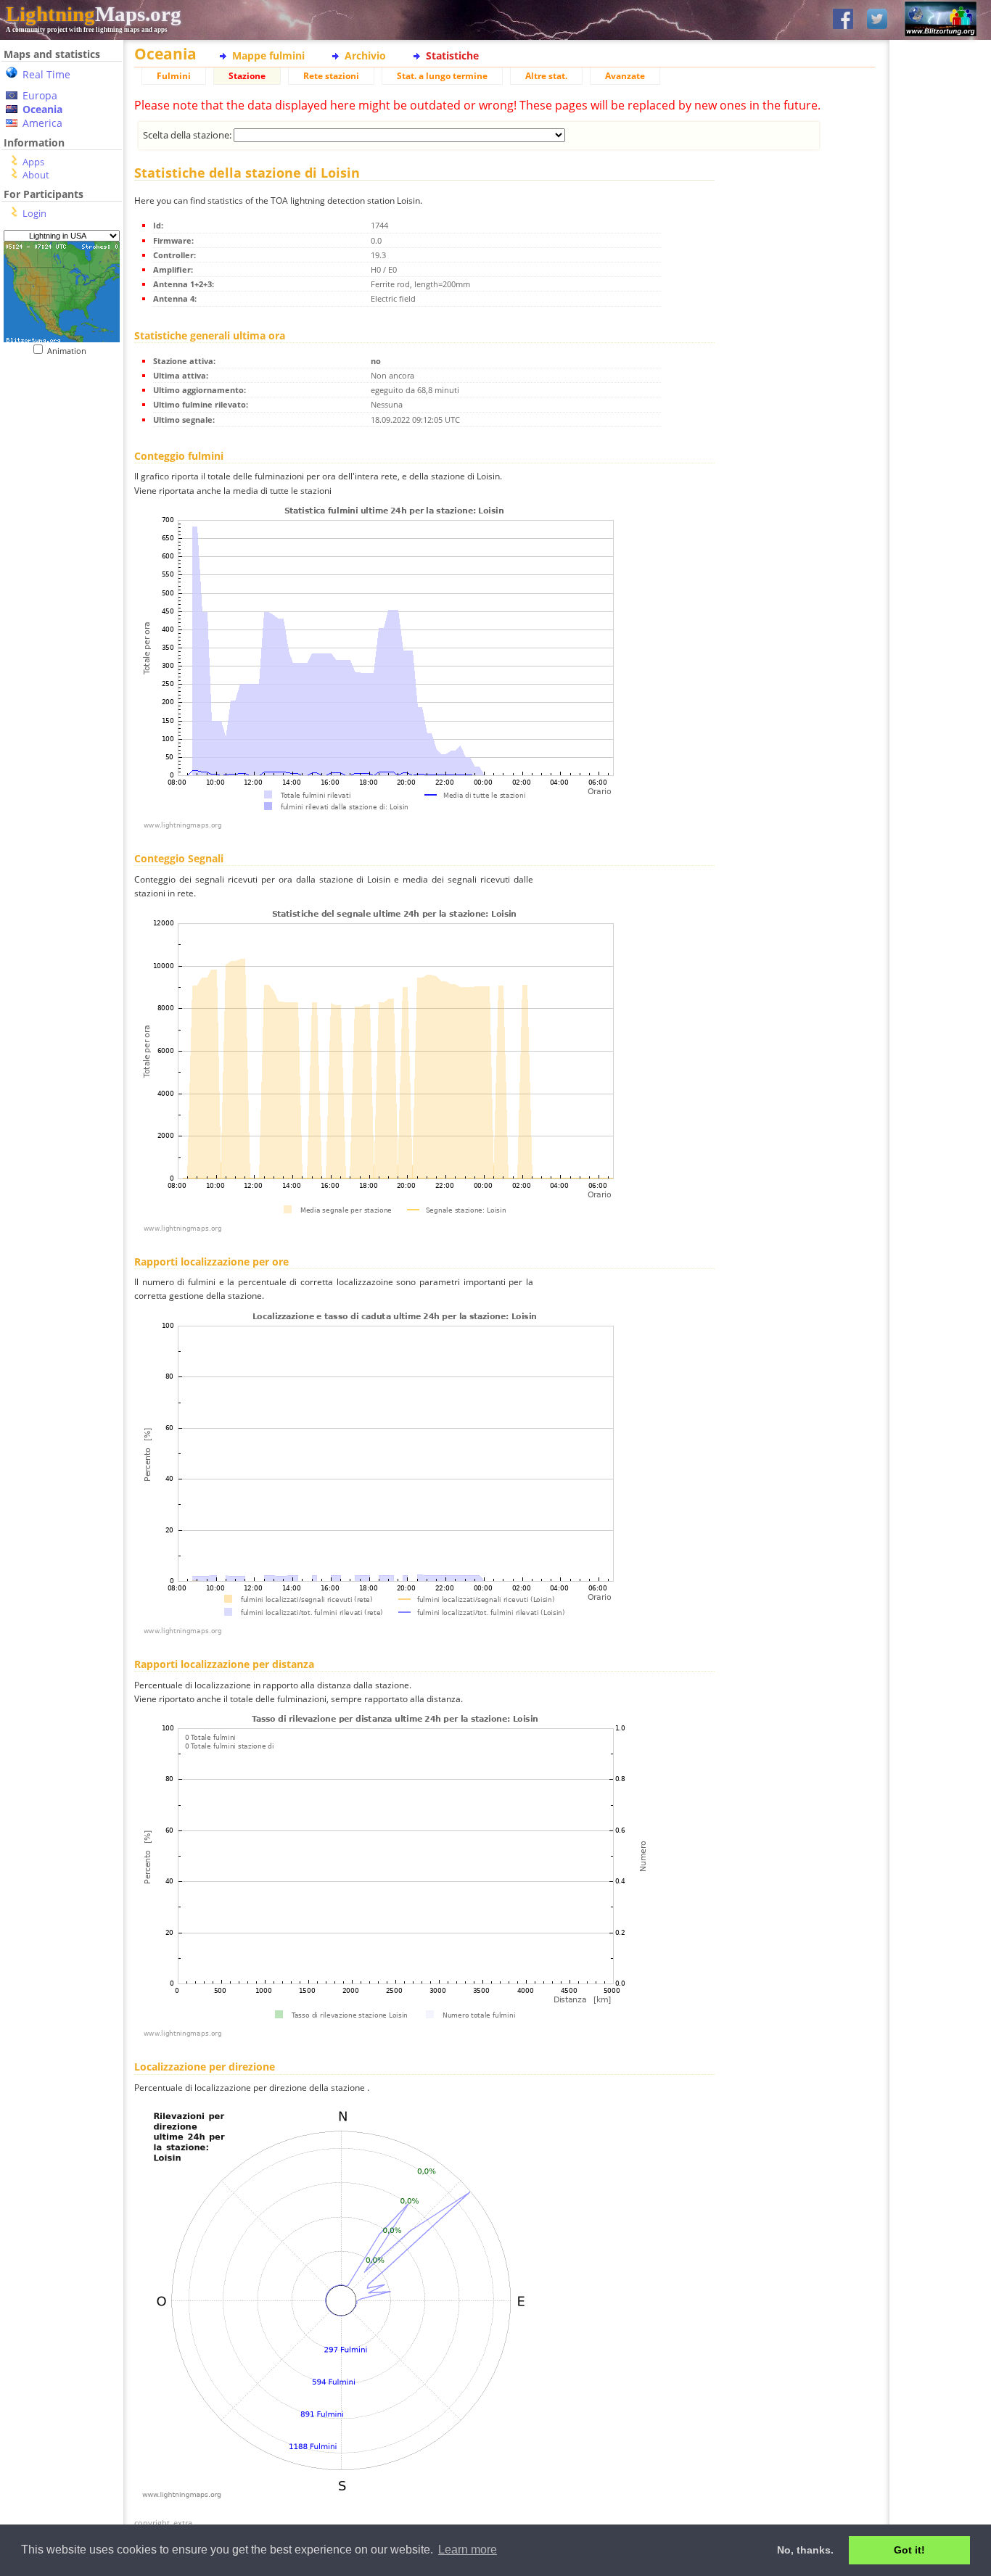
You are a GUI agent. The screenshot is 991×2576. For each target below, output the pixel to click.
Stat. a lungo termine (442, 76)
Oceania (42, 109)
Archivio (365, 55)
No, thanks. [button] (805, 2550)
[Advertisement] (56, 445)
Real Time (46, 74)
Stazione (247, 76)
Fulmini (174, 76)
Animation (70, 351)
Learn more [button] (468, 2550)
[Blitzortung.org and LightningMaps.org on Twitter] (877, 20)
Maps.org (94, 14)
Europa (40, 95)
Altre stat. (546, 76)
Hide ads (941, 500)
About (36, 175)
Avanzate (625, 76)
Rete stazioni (331, 76)
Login (34, 213)
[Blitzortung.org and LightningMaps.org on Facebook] (843, 20)
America (42, 123)
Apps (33, 162)
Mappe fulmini (268, 55)
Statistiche (452, 55)
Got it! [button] (909, 2550)
